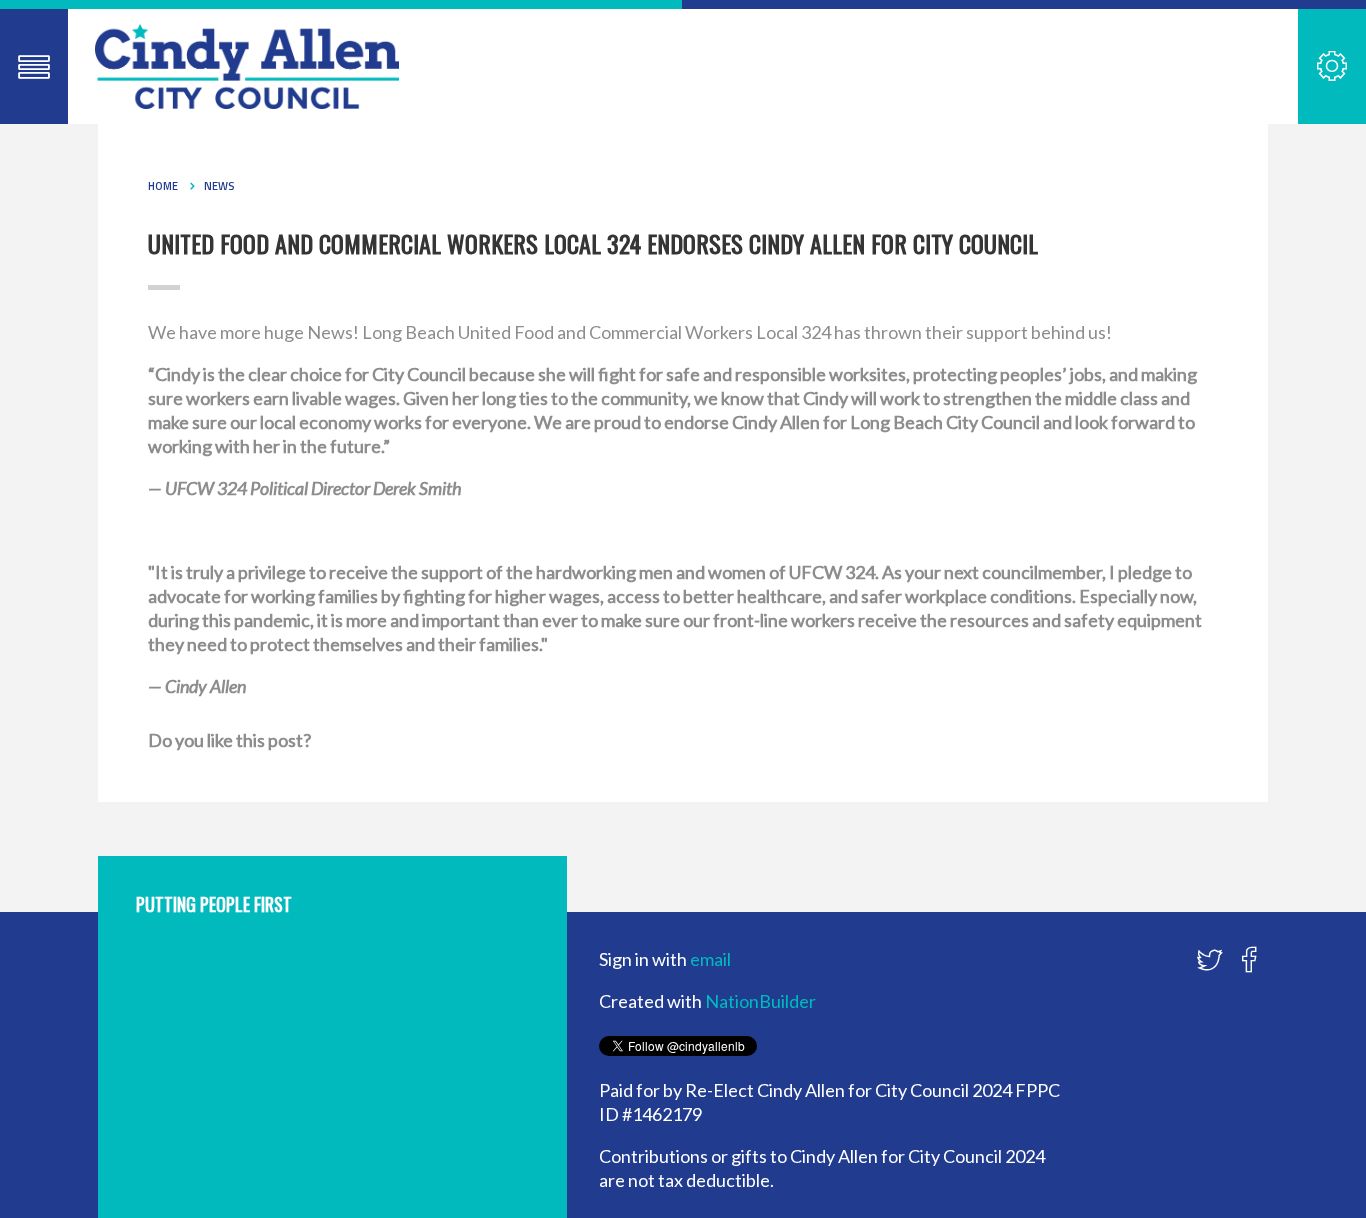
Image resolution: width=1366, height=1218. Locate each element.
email (710, 959)
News (219, 186)
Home (163, 186)
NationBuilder (760, 1001)
